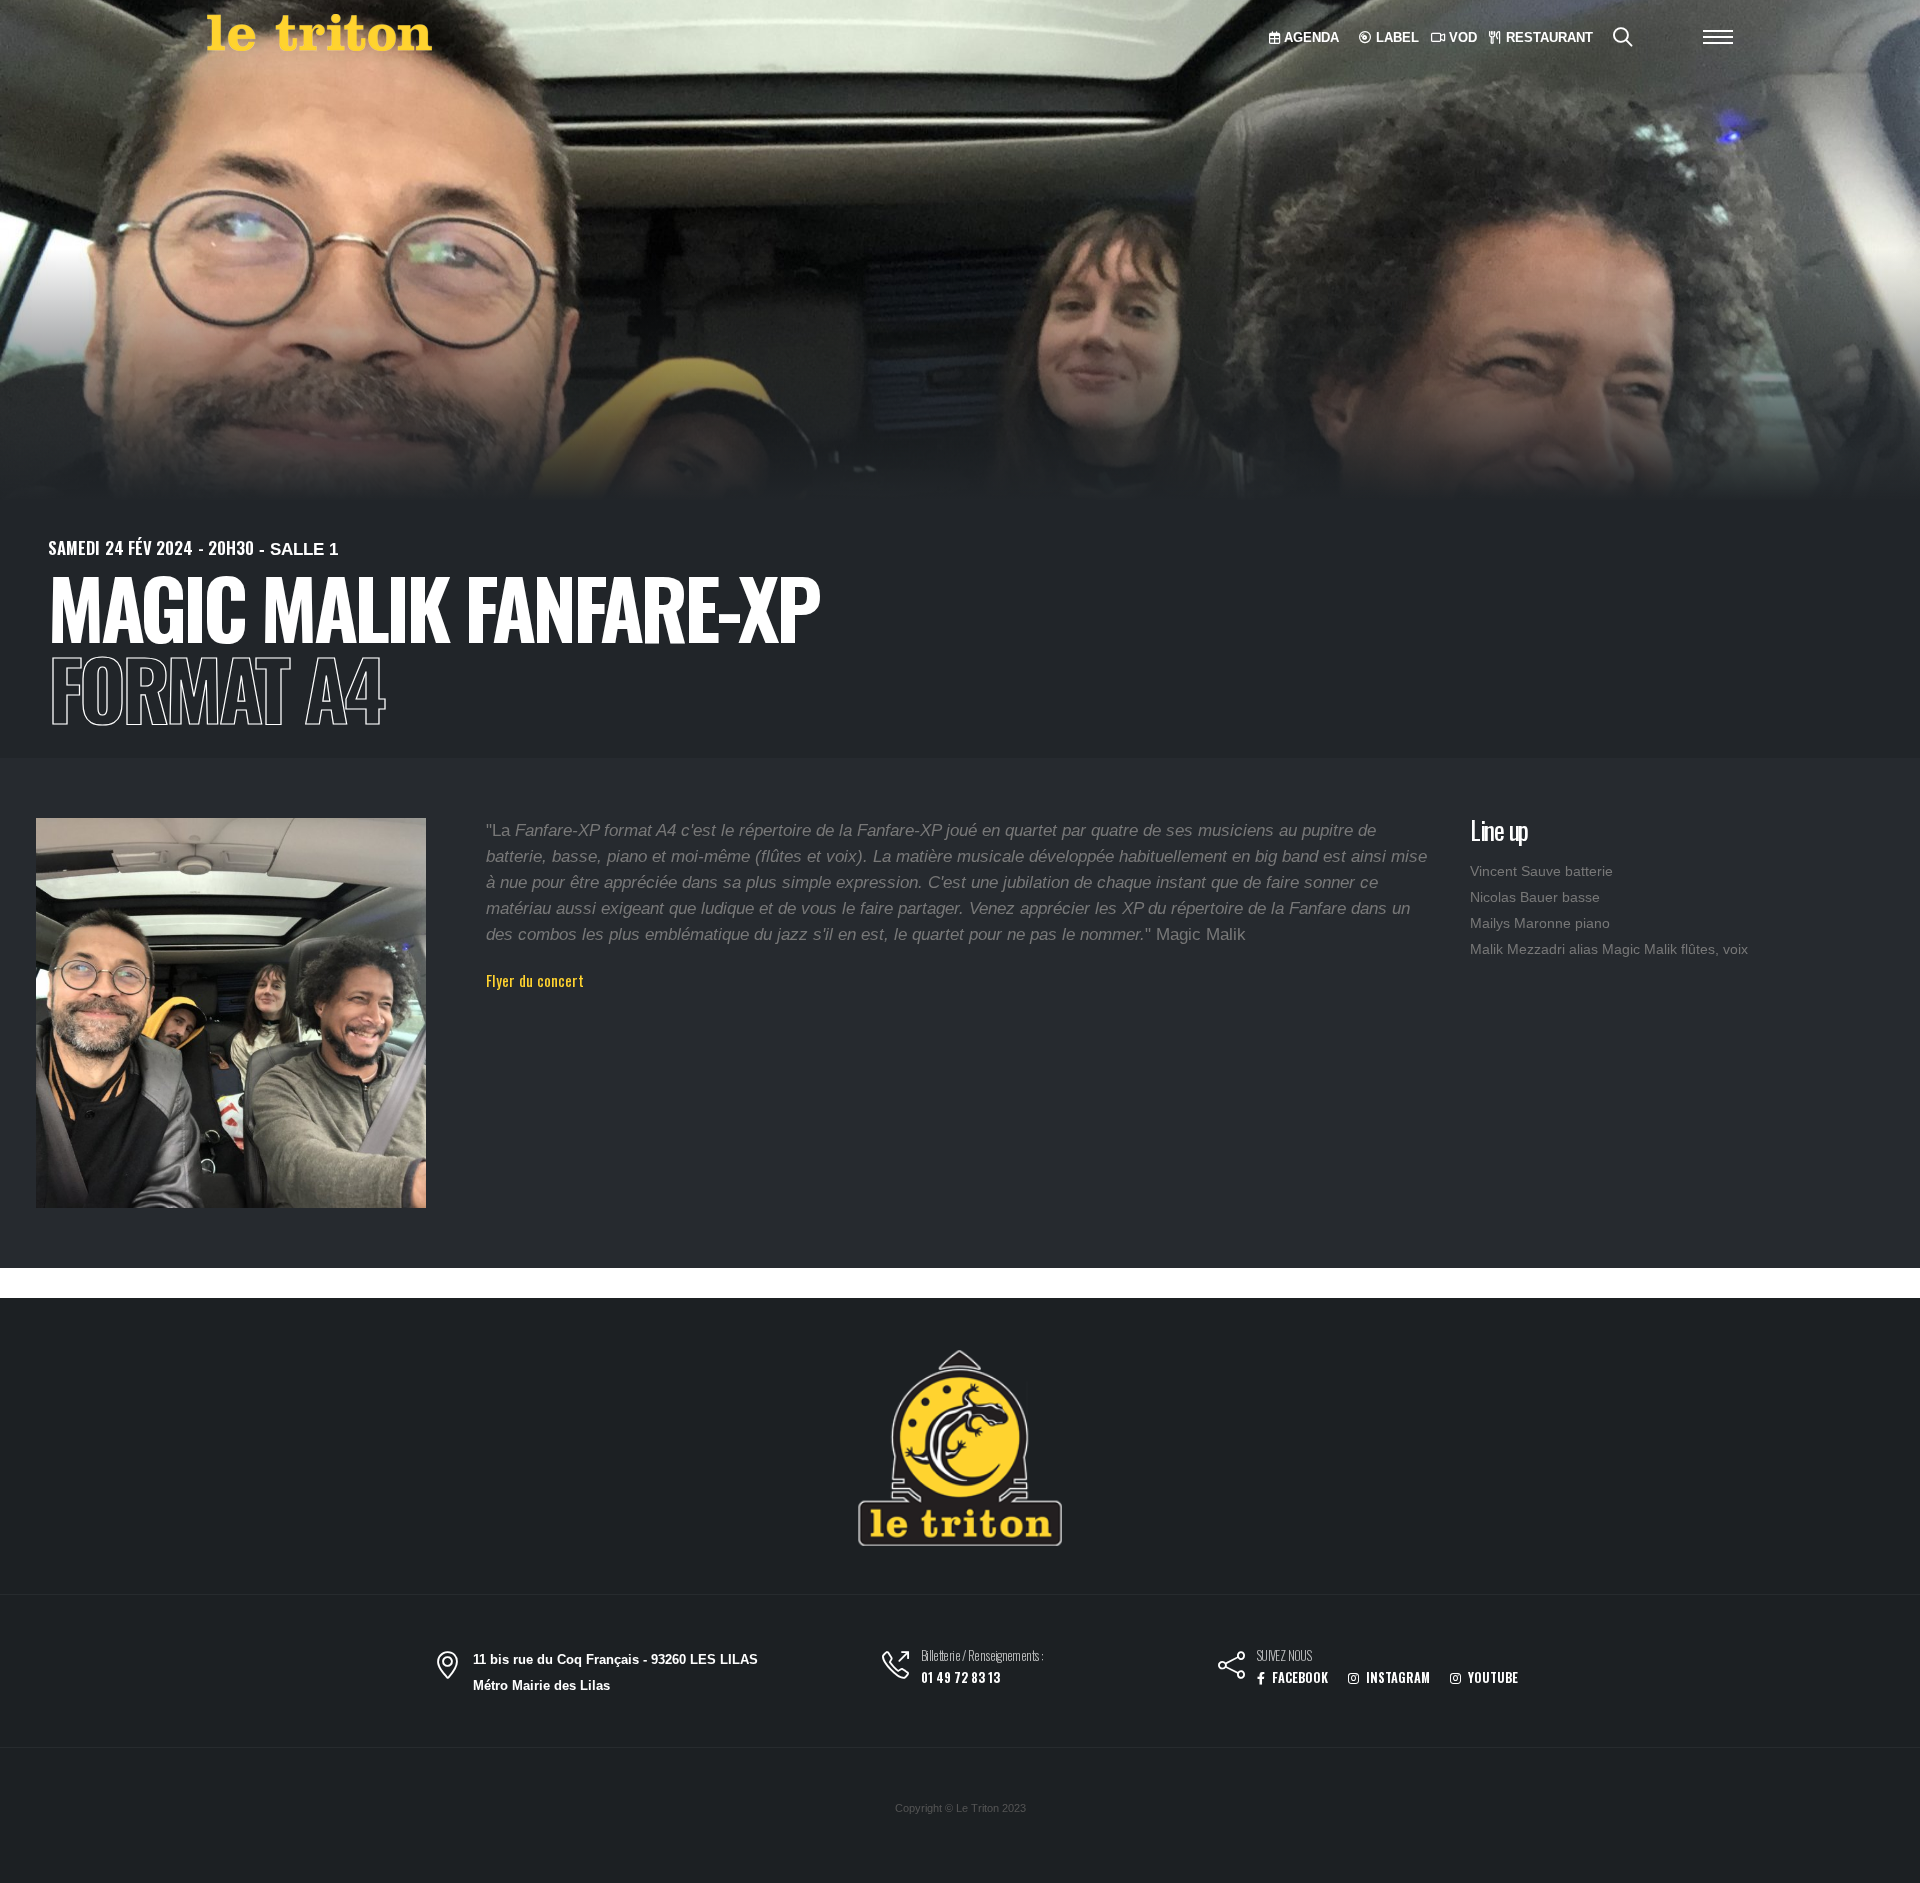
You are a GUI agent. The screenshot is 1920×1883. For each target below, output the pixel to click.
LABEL (1395, 37)
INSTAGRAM (1396, 1677)
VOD (1461, 37)
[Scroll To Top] (1885, 1860)
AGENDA (1309, 37)
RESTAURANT (1547, 37)
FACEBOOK (1298, 1677)
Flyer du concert (535, 980)
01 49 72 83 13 (960, 1677)
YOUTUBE (1491, 1677)
